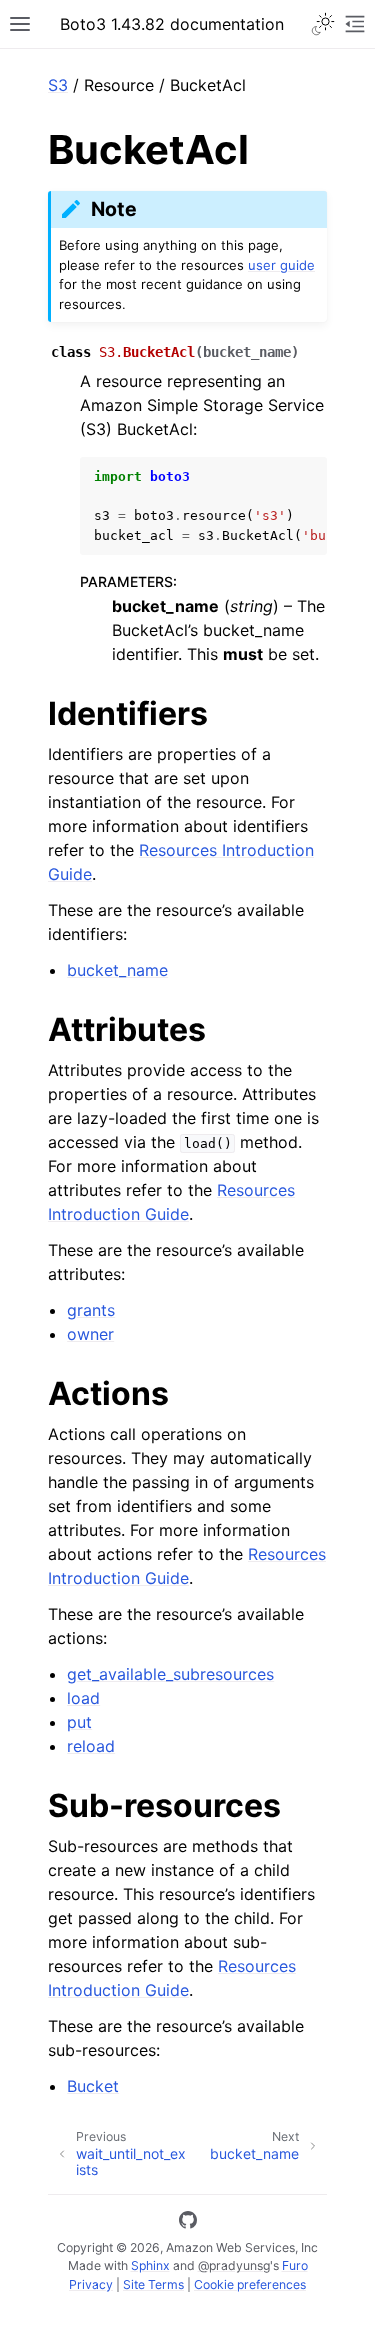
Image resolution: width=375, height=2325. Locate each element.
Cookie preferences (250, 2284)
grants (91, 1310)
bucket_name (117, 970)
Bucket (93, 2086)
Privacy (91, 2284)
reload (91, 1746)
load (83, 1698)
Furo (295, 2265)
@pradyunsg (234, 2265)
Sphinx (150, 2265)
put (79, 1722)
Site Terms (153, 2284)
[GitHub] (188, 2223)
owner (90, 1334)
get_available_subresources (170, 1674)
